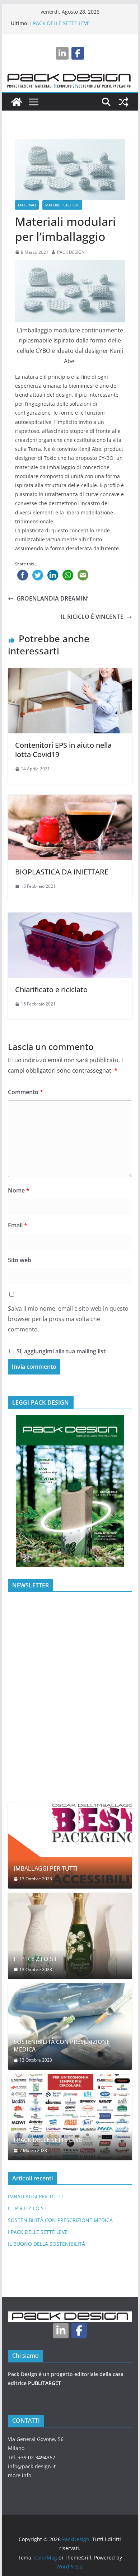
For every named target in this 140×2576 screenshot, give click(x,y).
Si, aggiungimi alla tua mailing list (60, 1351)
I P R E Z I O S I (35, 1959)
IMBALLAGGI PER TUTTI (46, 1869)
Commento (25, 1092)
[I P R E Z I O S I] (70, 1936)
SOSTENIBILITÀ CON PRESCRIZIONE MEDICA (62, 2046)
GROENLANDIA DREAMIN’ (52, 598)
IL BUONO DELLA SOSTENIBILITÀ (46, 2244)
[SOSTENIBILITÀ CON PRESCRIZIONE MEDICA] (70, 2026)
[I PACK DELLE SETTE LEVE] (70, 2117)
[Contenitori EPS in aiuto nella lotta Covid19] (70, 673)
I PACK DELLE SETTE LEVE (60, 23)
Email (18, 1225)
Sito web (20, 1260)
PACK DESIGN (71, 252)
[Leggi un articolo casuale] (123, 102)
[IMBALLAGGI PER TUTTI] (70, 1845)
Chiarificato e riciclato (51, 990)
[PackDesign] (17, 102)
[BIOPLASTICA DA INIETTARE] (70, 800)
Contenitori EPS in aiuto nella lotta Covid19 (63, 750)
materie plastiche (62, 205)
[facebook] (78, 53)
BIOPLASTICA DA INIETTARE (62, 872)
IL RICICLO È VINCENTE (92, 617)
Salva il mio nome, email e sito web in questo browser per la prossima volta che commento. (68, 1319)
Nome (19, 1190)
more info (20, 2475)
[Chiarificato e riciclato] (70, 918)
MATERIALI (27, 205)
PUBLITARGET (45, 2383)
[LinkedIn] (62, 53)
